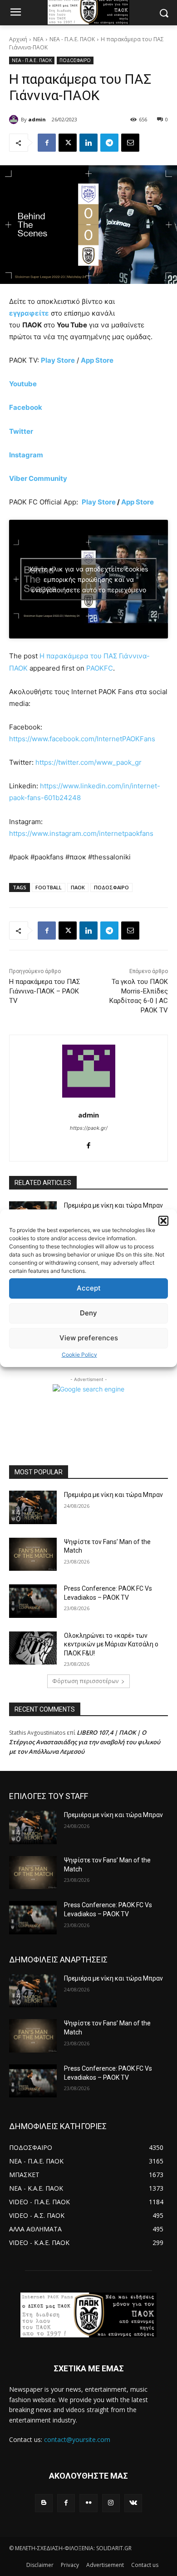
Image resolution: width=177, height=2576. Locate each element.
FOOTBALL (49, 887)
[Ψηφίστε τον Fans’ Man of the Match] (33, 1554)
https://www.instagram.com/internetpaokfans (81, 833)
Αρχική (18, 39)
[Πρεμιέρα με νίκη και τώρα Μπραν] (33, 1507)
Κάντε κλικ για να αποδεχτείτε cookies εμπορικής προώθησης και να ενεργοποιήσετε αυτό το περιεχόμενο (89, 579)
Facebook (26, 407)
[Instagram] (111, 2503)
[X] (68, 143)
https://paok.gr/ (89, 1128)
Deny (88, 1313)
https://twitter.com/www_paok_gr (88, 762)
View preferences (89, 1338)
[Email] (130, 143)
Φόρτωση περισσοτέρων (85, 1681)
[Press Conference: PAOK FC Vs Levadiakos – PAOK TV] (33, 1601)
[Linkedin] (88, 143)
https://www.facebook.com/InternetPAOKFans (82, 739)
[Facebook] (47, 143)
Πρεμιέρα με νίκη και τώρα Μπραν (113, 1205)
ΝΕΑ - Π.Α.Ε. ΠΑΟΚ (72, 39)
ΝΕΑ (38, 39)
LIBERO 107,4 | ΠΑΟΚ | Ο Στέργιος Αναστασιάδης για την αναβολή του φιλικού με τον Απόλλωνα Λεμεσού (85, 1742)
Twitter (21, 431)
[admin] (15, 120)
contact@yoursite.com (77, 2439)
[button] (163, 1221)
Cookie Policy (79, 1355)
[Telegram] (109, 143)
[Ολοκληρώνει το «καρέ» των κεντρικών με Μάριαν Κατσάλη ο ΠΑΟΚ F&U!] (33, 1648)
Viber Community (38, 478)
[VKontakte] (133, 2503)
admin (37, 119)
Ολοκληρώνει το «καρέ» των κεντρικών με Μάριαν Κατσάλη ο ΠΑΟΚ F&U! (111, 1644)
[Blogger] (44, 2503)
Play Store (99, 502)
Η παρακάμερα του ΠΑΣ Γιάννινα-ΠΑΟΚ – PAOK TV (45, 991)
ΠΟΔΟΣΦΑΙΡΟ (75, 60)
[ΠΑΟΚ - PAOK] (88, 2315)
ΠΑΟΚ (78, 887)
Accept (89, 1288)
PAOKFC (100, 668)
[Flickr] (88, 2503)
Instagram (26, 455)
